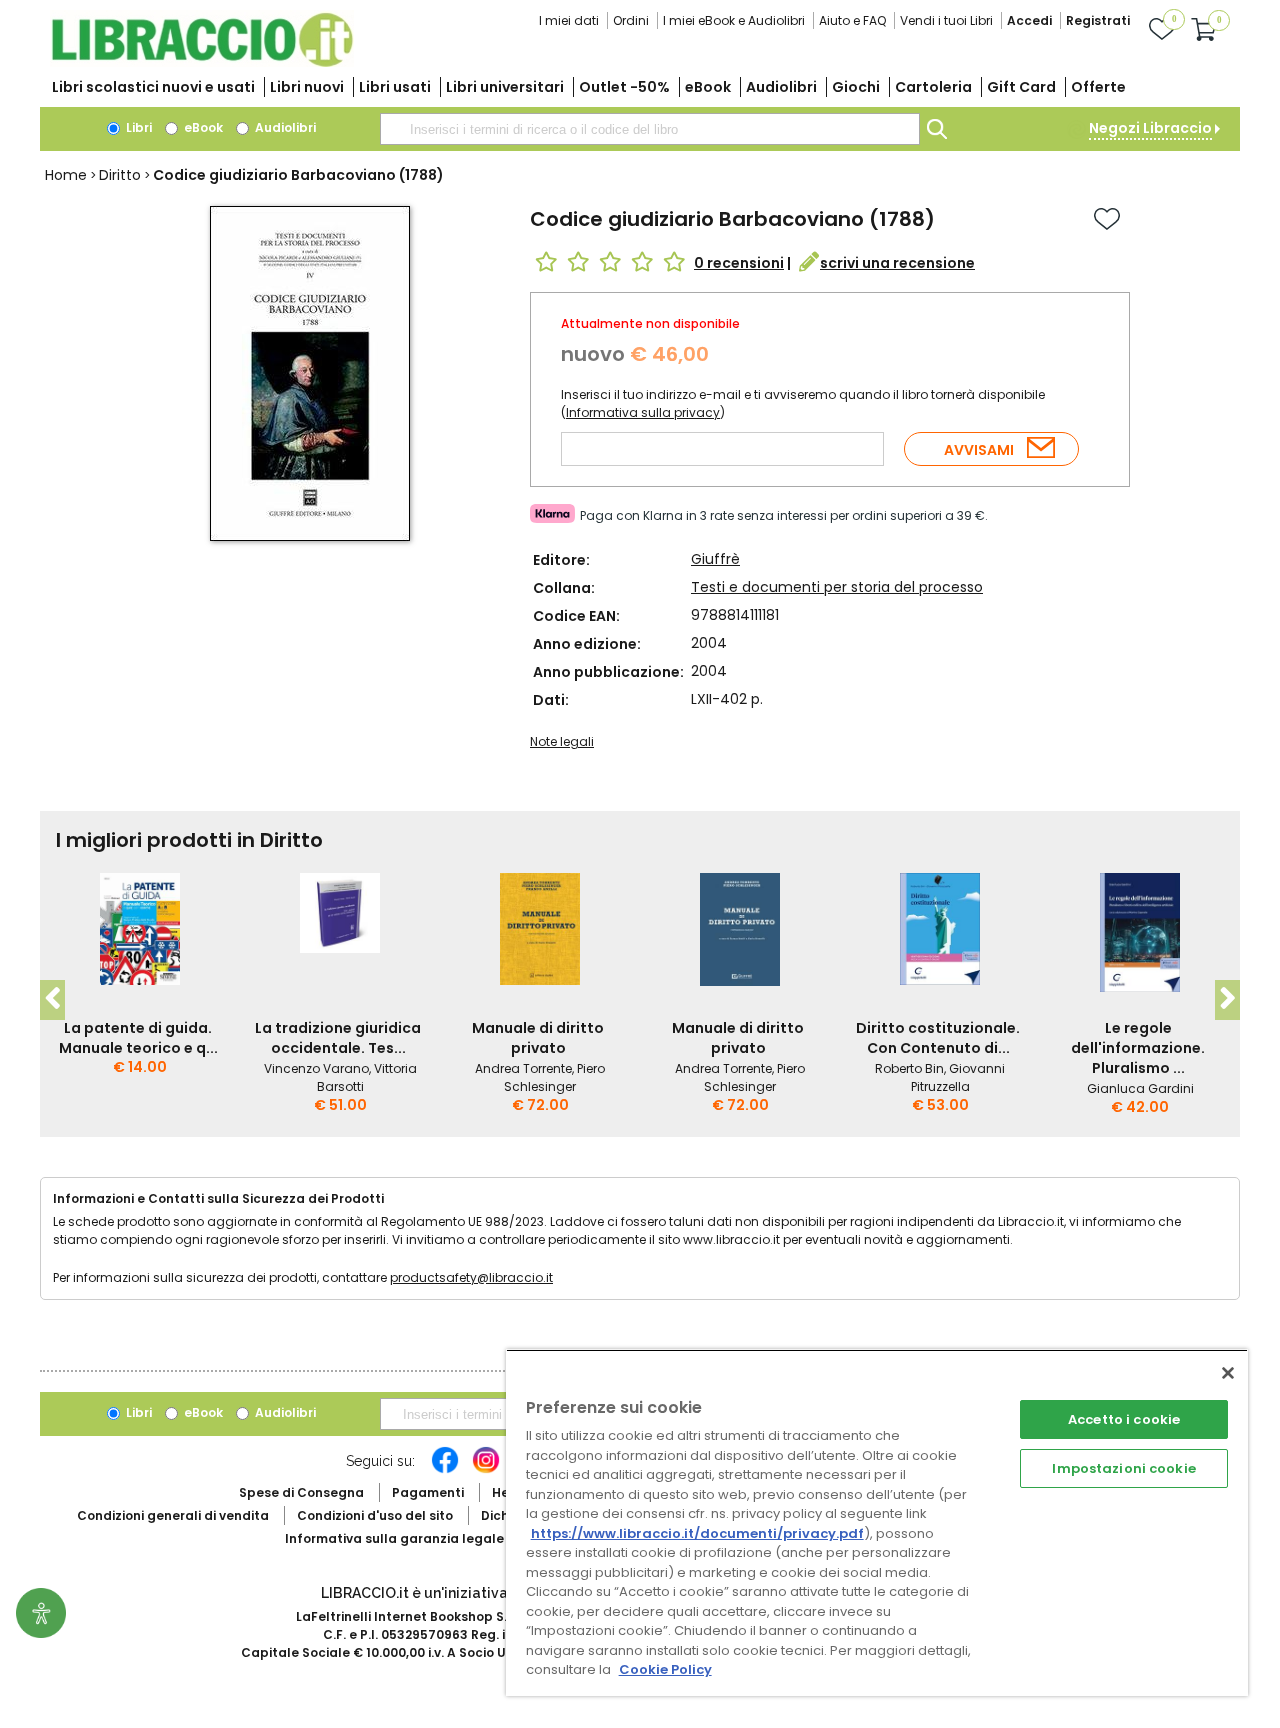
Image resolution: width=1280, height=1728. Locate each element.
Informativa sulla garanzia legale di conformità (440, 1538)
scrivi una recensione (897, 263)
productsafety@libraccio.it (471, 1277)
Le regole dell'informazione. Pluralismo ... (1138, 1048)
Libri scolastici (153, 87)
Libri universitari (505, 87)
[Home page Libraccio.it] (202, 62)
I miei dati (569, 20)
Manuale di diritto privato (538, 1038)
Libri (137, 127)
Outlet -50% (624, 87)
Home (66, 175)
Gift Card (1021, 87)
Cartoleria (933, 87)
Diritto (120, 175)
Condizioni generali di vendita (173, 1515)
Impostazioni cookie (1123, 1468)
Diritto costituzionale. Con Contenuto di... (938, 1038)
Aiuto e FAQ (852, 20)
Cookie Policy (665, 1669)
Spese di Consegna (301, 1492)
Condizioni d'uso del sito (375, 1515)
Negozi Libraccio (1150, 128)
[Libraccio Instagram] (486, 1470)
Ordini (631, 20)
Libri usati (395, 87)
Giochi (856, 87)
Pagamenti (428, 1492)
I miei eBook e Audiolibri (734, 20)
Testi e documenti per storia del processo (837, 587)
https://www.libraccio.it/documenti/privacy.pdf (697, 1533)
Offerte (1098, 87)
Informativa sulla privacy (643, 412)
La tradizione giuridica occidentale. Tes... (338, 1038)
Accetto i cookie (1124, 1419)
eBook (708, 87)
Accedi (1029, 20)
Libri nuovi (307, 87)
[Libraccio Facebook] (445, 1470)
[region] (877, 1522)
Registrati (1098, 20)
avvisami (979, 450)
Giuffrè (715, 559)
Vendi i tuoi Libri (946, 20)
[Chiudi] (1228, 1373)
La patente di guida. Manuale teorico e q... (138, 1038)
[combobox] (650, 129)
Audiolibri (781, 87)
